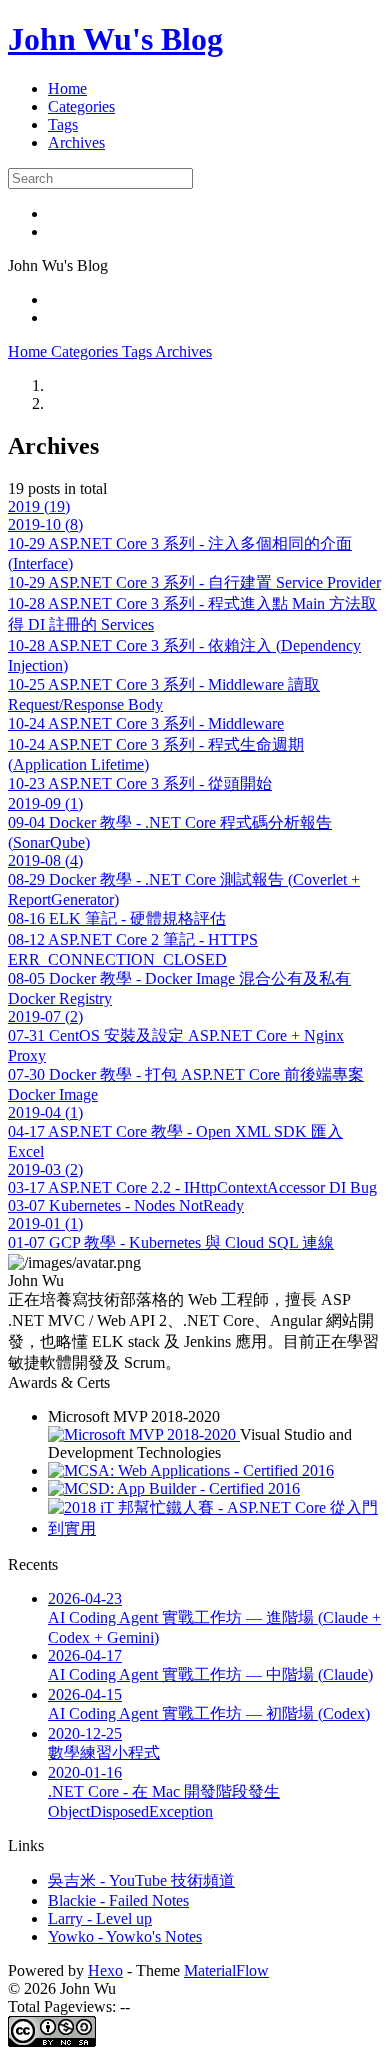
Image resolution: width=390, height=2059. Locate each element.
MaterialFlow (226, 1970)
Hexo (105, 1970)
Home (67, 88)
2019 (39, 506)
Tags (63, 124)
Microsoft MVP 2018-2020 (134, 1416)
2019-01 (45, 1223)
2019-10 (45, 524)
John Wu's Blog (115, 39)
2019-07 (45, 1016)
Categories (81, 106)
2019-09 (45, 803)
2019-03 (45, 1169)
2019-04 (45, 1112)
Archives (76, 142)
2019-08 (45, 860)
